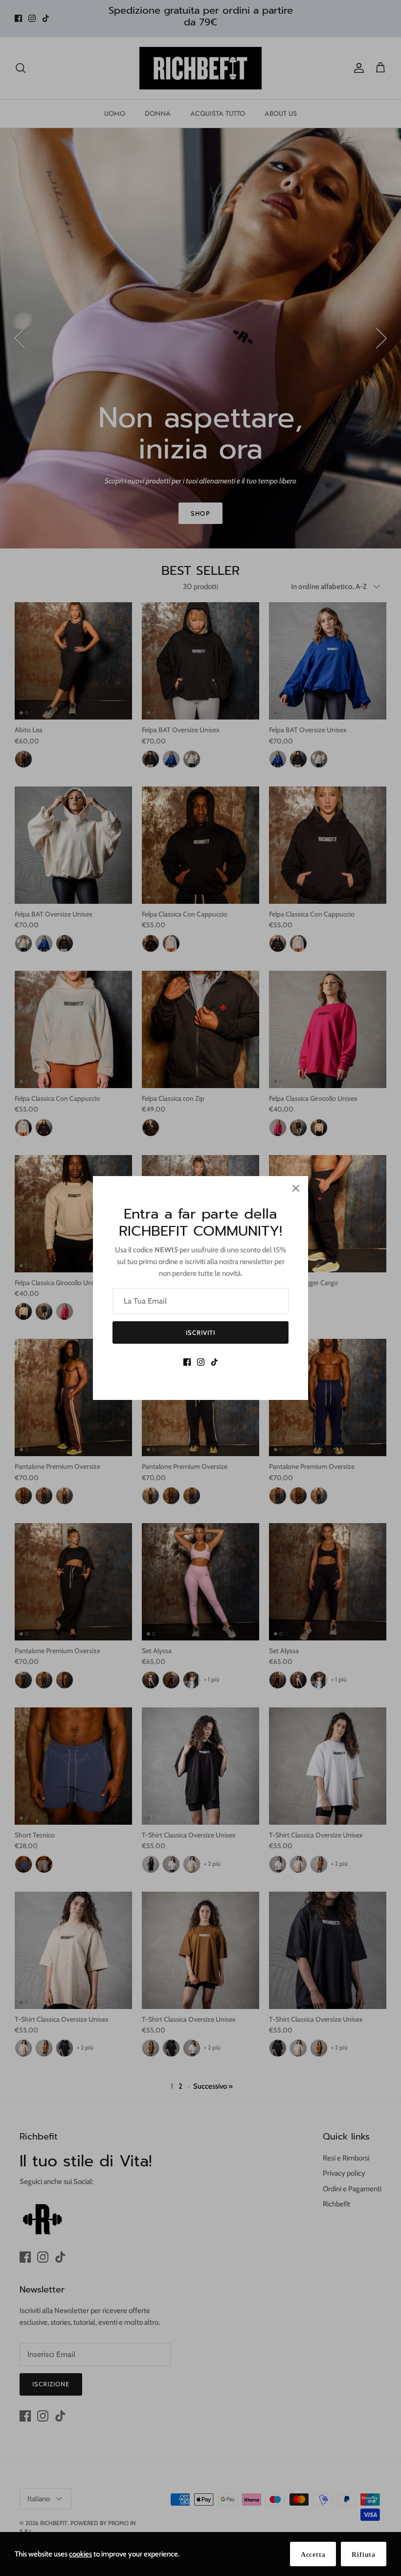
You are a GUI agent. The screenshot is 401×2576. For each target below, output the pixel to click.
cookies (80, 2554)
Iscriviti (200, 1332)
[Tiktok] (214, 1362)
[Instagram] (201, 1362)
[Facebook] (187, 1362)
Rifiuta (364, 2555)
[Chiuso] (296, 1188)
